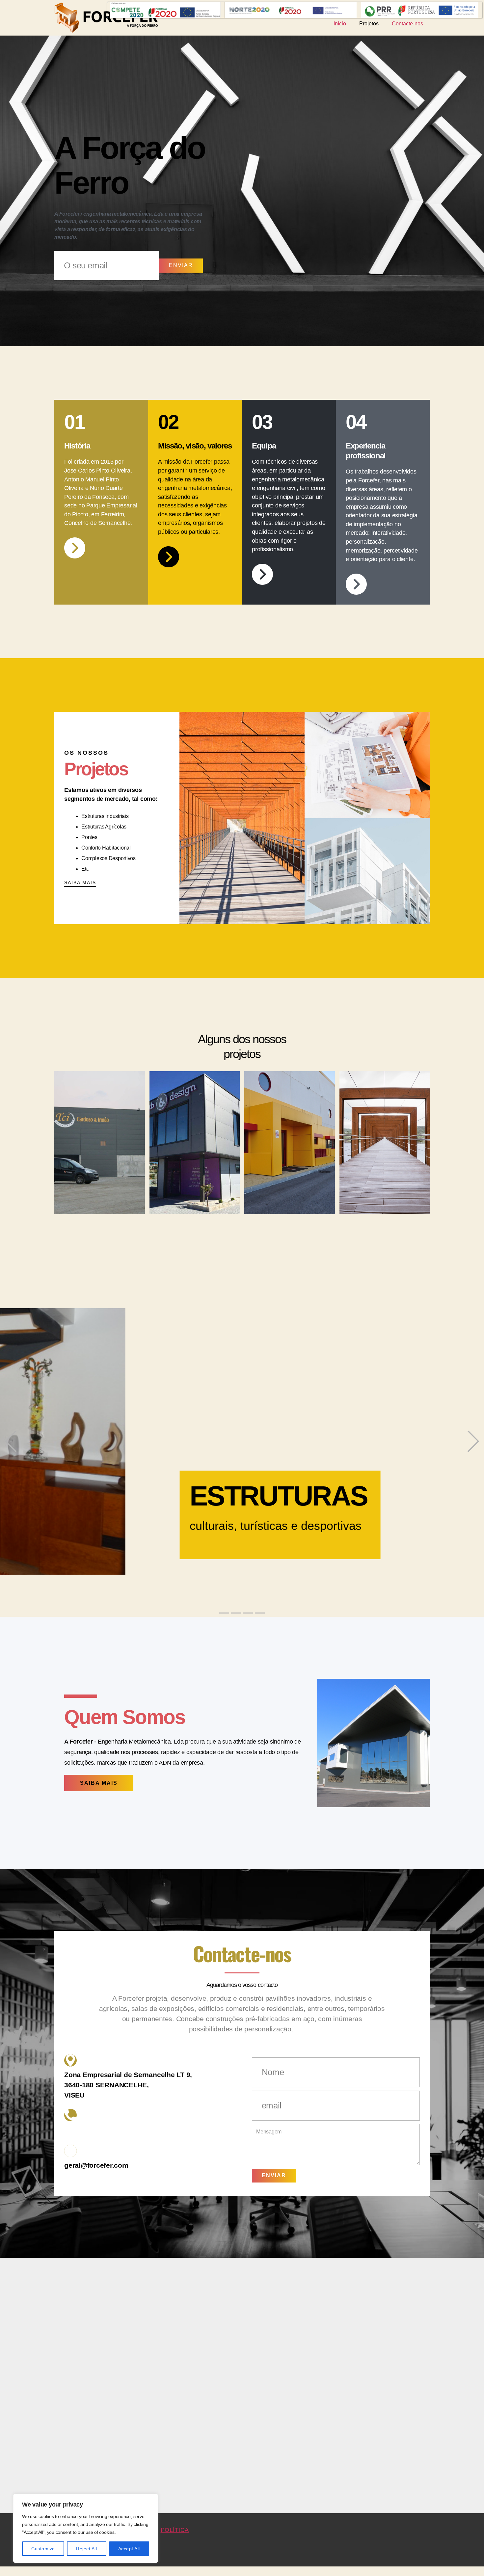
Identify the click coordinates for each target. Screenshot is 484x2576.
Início (340, 24)
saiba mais (80, 882)
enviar (181, 265)
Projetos (369, 24)
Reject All (86, 2549)
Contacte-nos (407, 24)
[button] (11, 1436)
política (175, 2518)
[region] (86, 2528)
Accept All (129, 2549)
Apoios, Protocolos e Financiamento (295, 8)
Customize (43, 2549)
